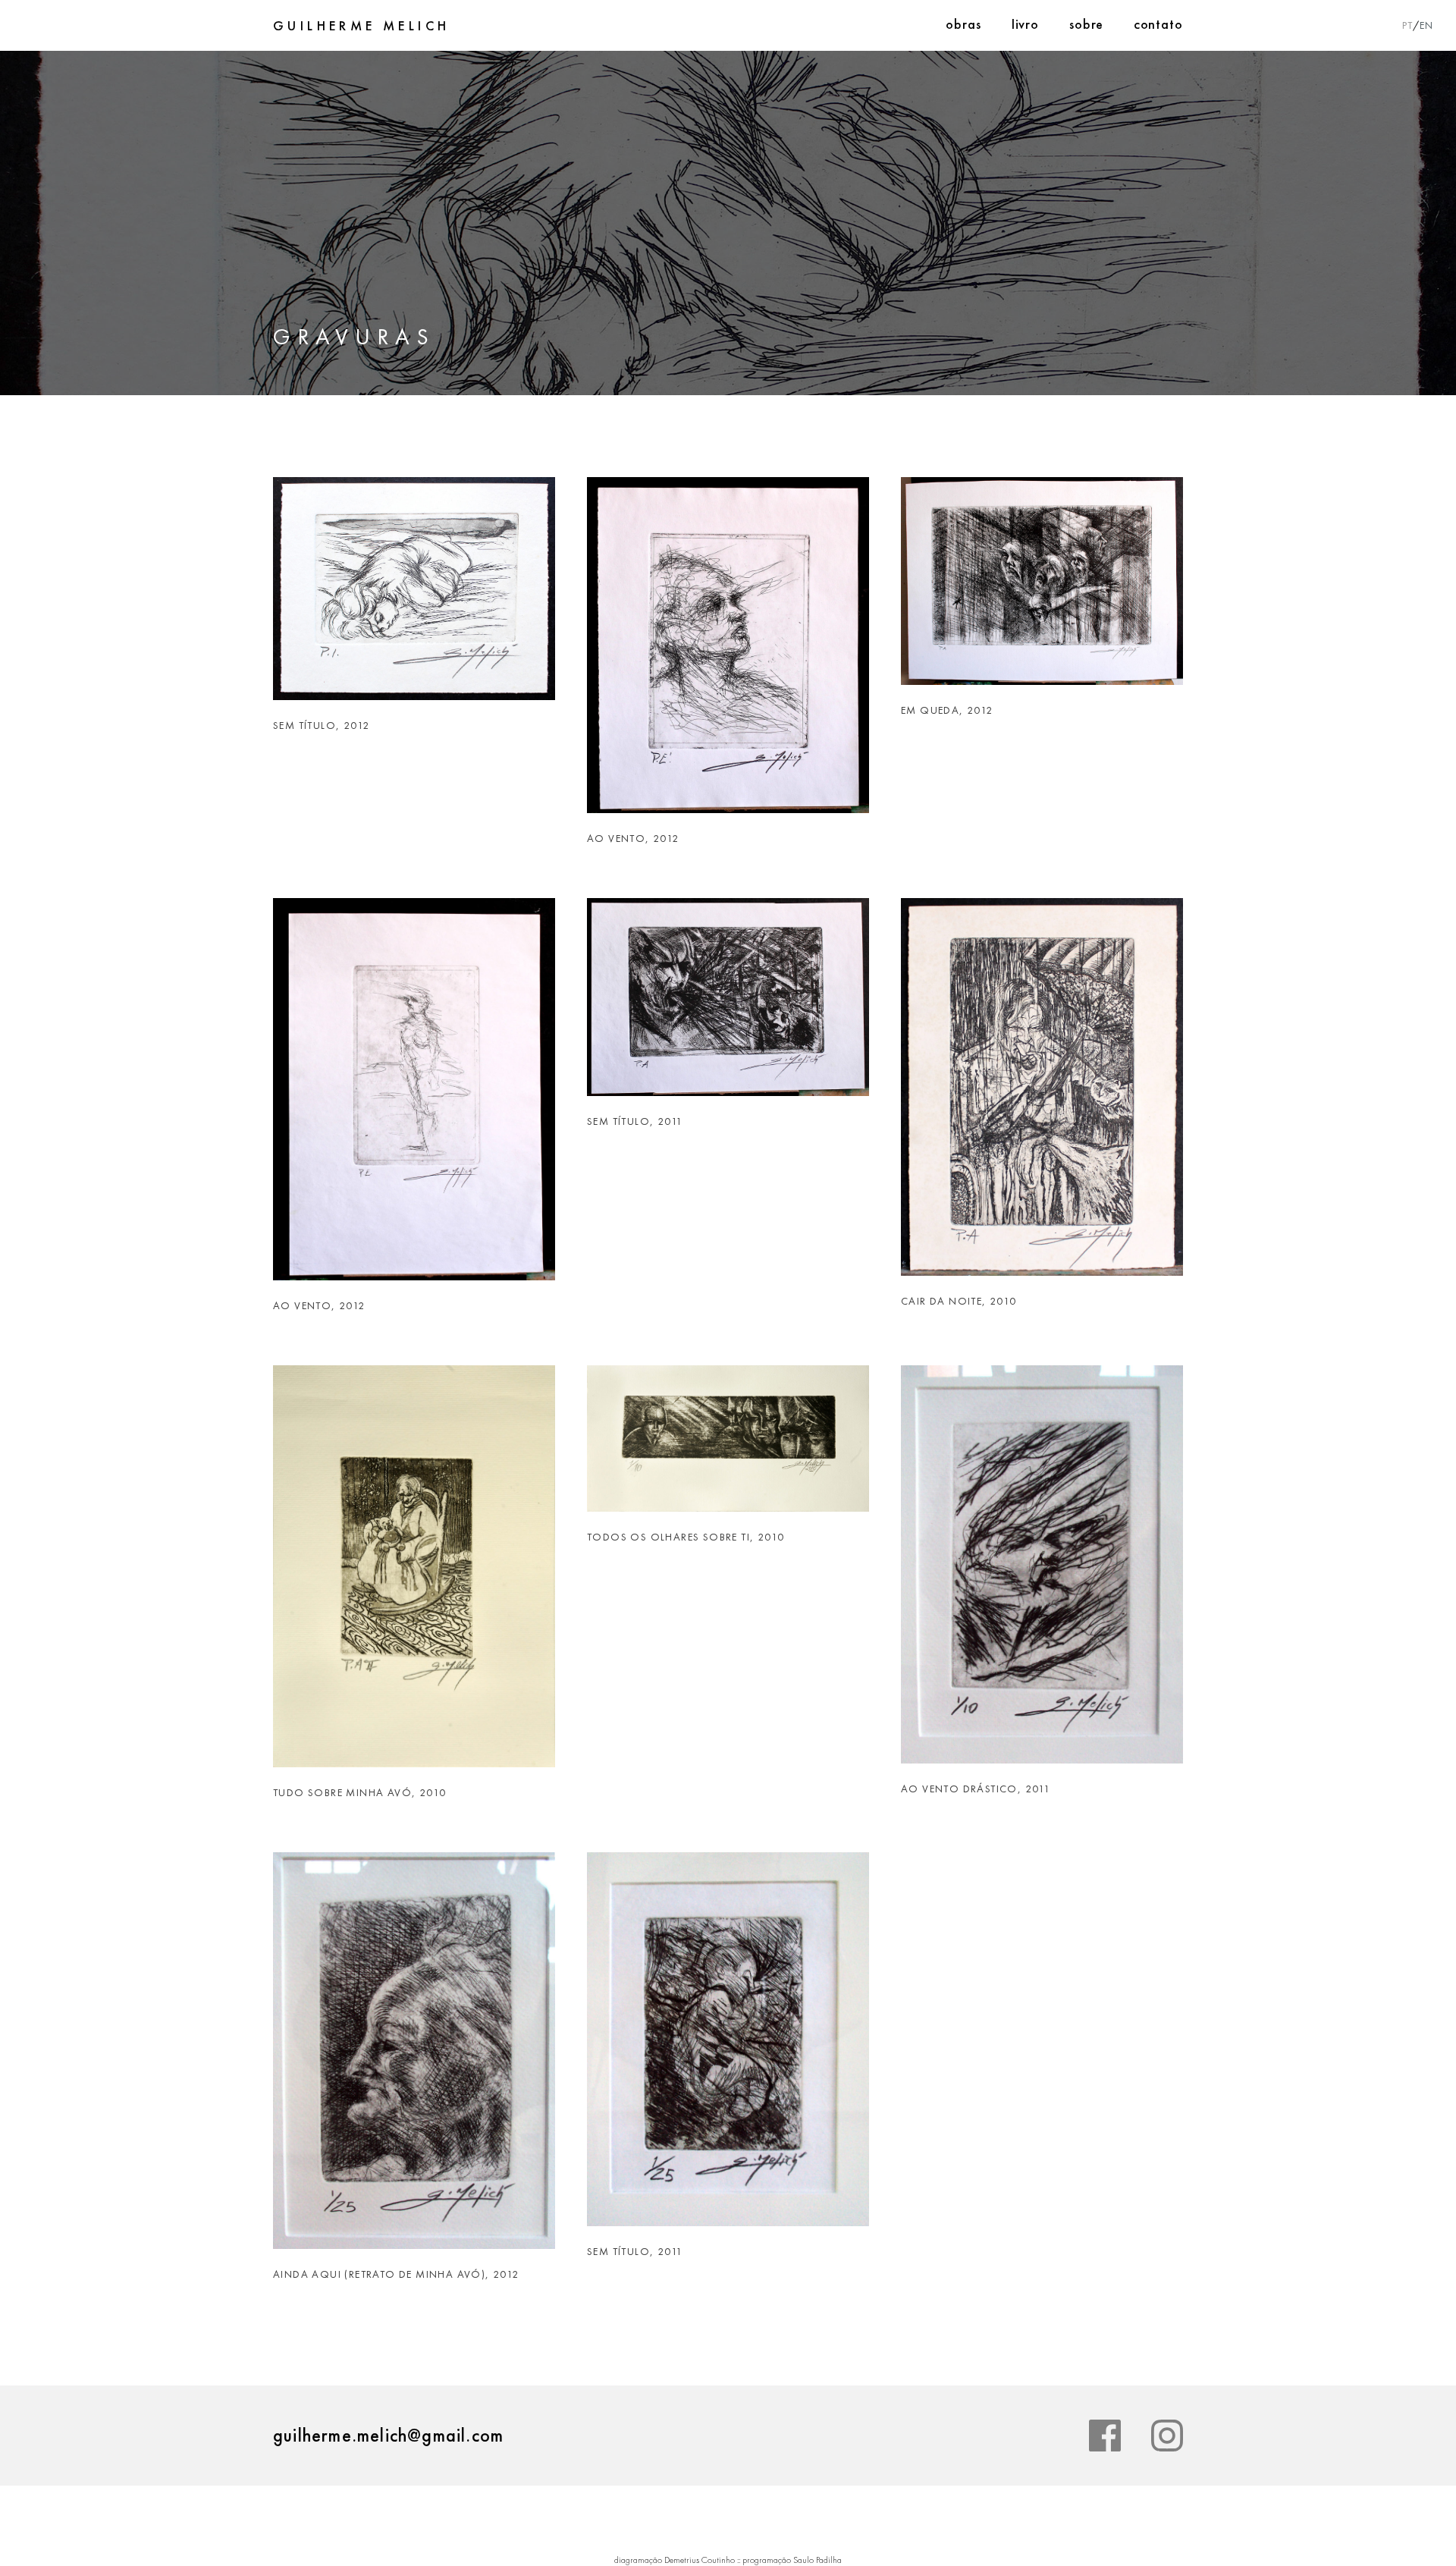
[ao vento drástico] (1042, 1574)
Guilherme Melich (361, 26)
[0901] (414, 598)
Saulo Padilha (817, 2560)
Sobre (1086, 24)
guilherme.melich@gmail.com (388, 2435)
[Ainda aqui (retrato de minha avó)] (414, 2060)
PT (1407, 25)
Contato (1158, 24)
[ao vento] (728, 654)
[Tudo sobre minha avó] (414, 1575)
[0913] (728, 2048)
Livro (1026, 24)
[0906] (728, 1006)
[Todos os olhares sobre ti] (728, 1447)
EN (1426, 25)
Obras (963, 24)
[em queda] (1042, 590)
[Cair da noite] (1042, 1096)
